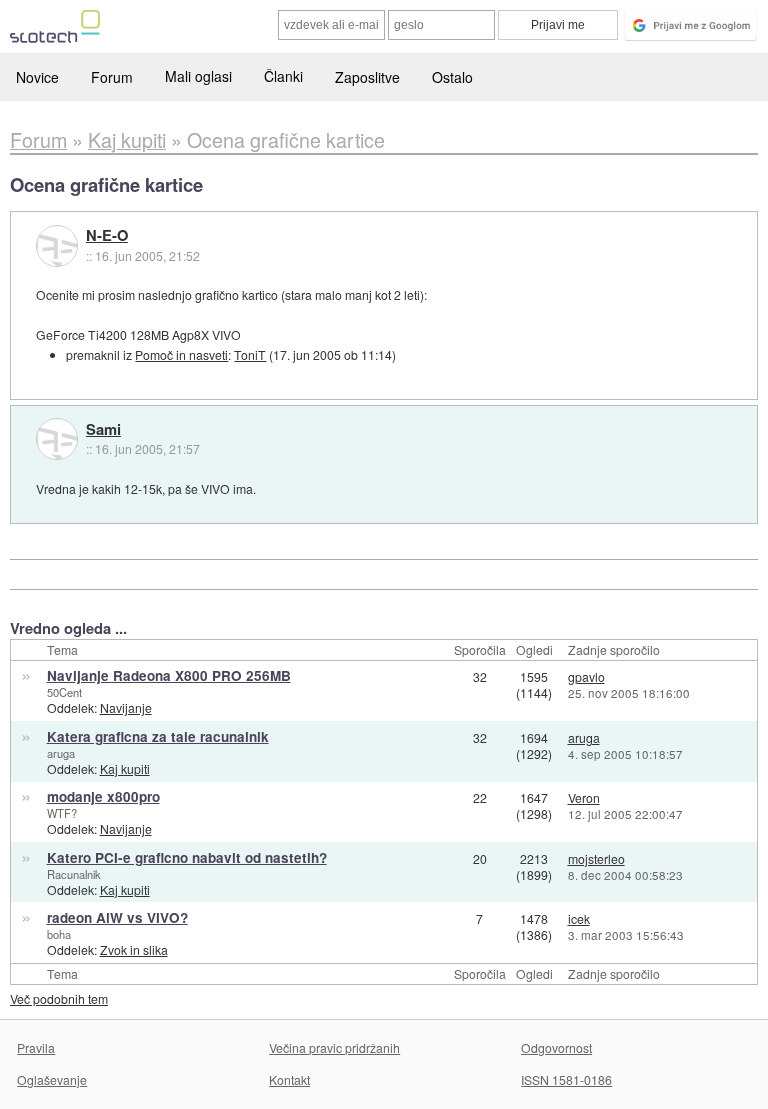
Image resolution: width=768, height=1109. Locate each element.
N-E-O (107, 236)
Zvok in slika (134, 949)
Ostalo (452, 77)
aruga (61, 753)
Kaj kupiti (125, 768)
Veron (584, 797)
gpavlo (586, 676)
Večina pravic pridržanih (334, 1047)
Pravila (36, 1047)
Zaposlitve (367, 77)
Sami (103, 430)
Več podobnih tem (59, 998)
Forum (112, 77)
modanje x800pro (103, 796)
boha (59, 934)
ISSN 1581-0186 (566, 1079)
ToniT (250, 354)
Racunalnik (74, 874)
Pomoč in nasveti (181, 354)
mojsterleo (596, 858)
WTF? (62, 813)
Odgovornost (556, 1047)
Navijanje (126, 707)
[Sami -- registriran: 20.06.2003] (57, 439)
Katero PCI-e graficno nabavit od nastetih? (187, 857)
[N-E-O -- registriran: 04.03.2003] (57, 246)
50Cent (64, 692)
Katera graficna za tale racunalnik (158, 736)
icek (579, 918)
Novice (37, 77)
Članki (283, 76)
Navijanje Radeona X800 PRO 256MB (169, 675)
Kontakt (289, 1079)
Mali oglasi (198, 76)
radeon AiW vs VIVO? (117, 917)
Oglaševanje (52, 1079)
